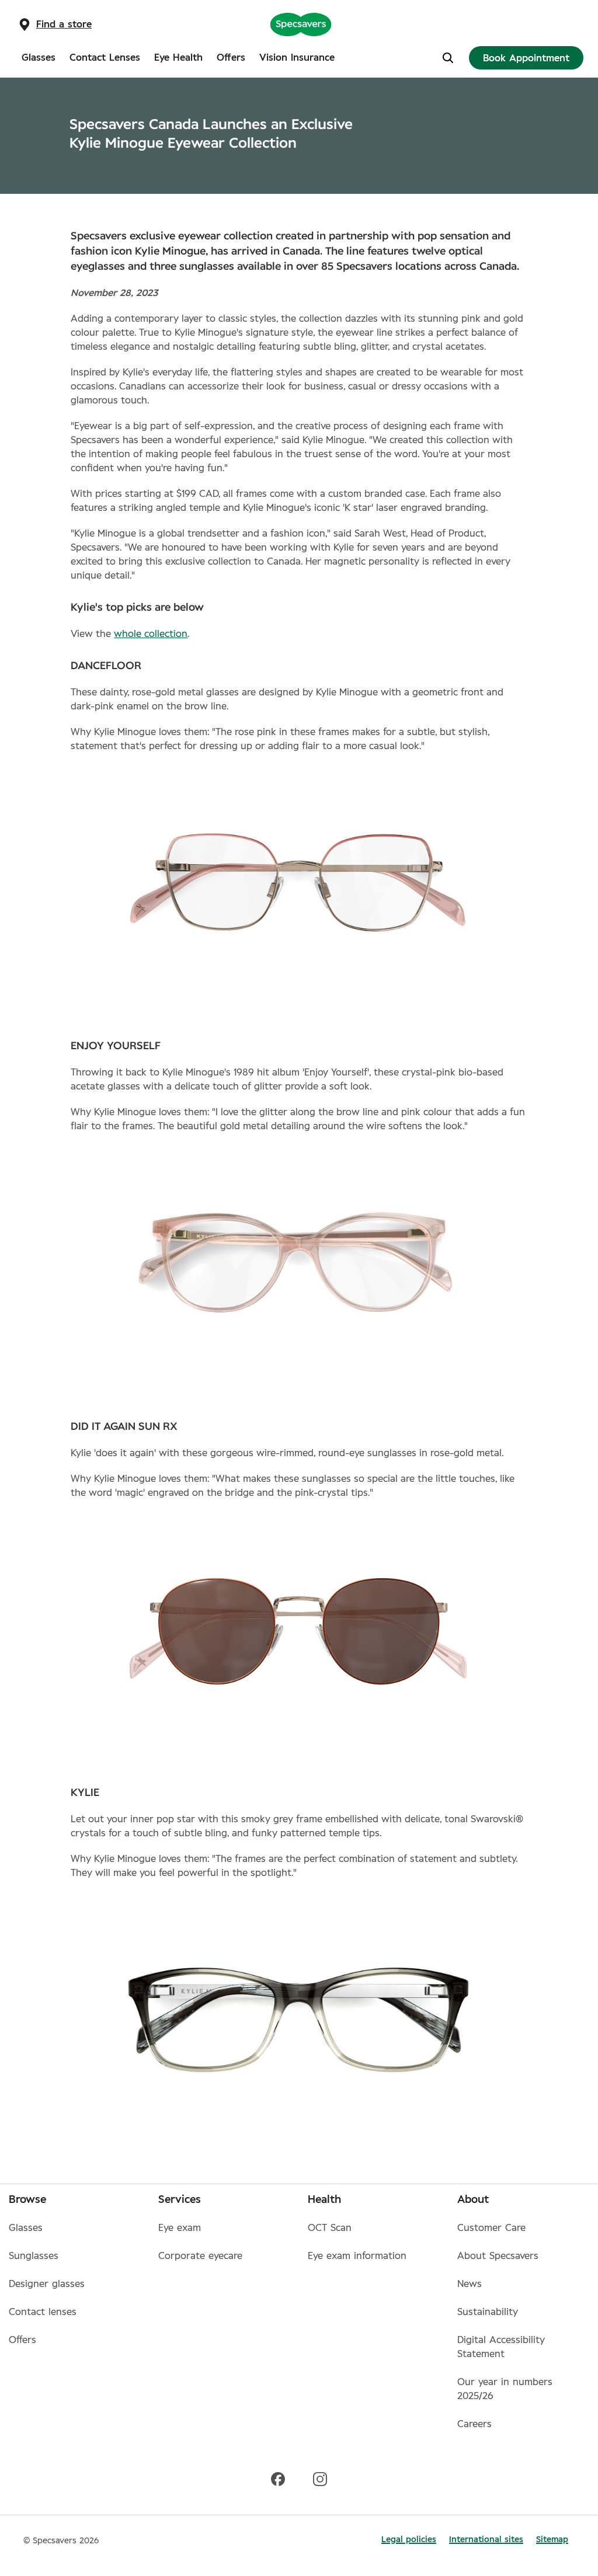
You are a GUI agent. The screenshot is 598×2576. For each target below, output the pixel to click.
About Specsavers (498, 2256)
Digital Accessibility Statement (501, 2347)
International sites (486, 2540)
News (470, 2284)
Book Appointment (526, 58)
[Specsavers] (301, 24)
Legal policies (409, 2540)
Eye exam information (357, 2256)
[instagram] (320, 2478)
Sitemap (552, 2540)
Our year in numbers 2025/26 (505, 2389)
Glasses (26, 2228)
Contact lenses (43, 2312)
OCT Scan (330, 2228)
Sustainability (488, 2312)
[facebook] (278, 2478)
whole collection (151, 634)
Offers (22, 2340)
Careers (474, 2424)
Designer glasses (47, 2284)
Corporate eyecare (200, 2256)
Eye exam (180, 2228)
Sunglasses (34, 2256)
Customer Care (491, 2228)
